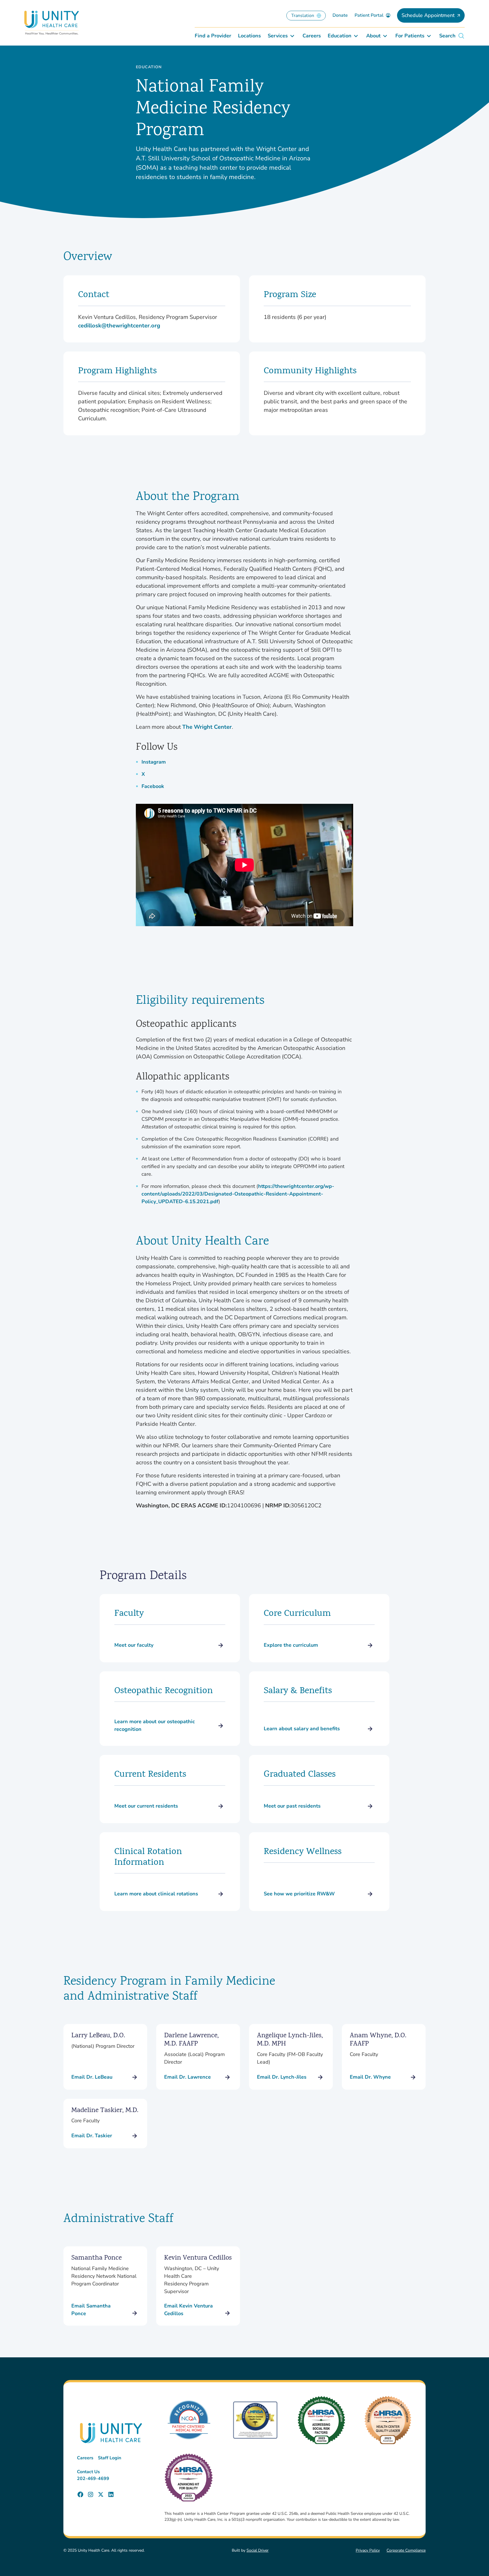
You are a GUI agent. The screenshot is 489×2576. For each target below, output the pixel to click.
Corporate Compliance (406, 2550)
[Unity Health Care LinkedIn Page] (111, 2494)
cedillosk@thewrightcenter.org (119, 326)
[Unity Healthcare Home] (52, 23)
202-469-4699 (93, 2479)
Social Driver (258, 2550)
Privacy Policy (368, 2550)
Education (149, 67)
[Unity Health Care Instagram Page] (91, 2494)
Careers (85, 2458)
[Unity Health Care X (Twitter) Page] (101, 2494)
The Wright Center (207, 727)
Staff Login (110, 2458)
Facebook (153, 786)
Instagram (154, 762)
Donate (340, 15)
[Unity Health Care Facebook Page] (80, 2494)
